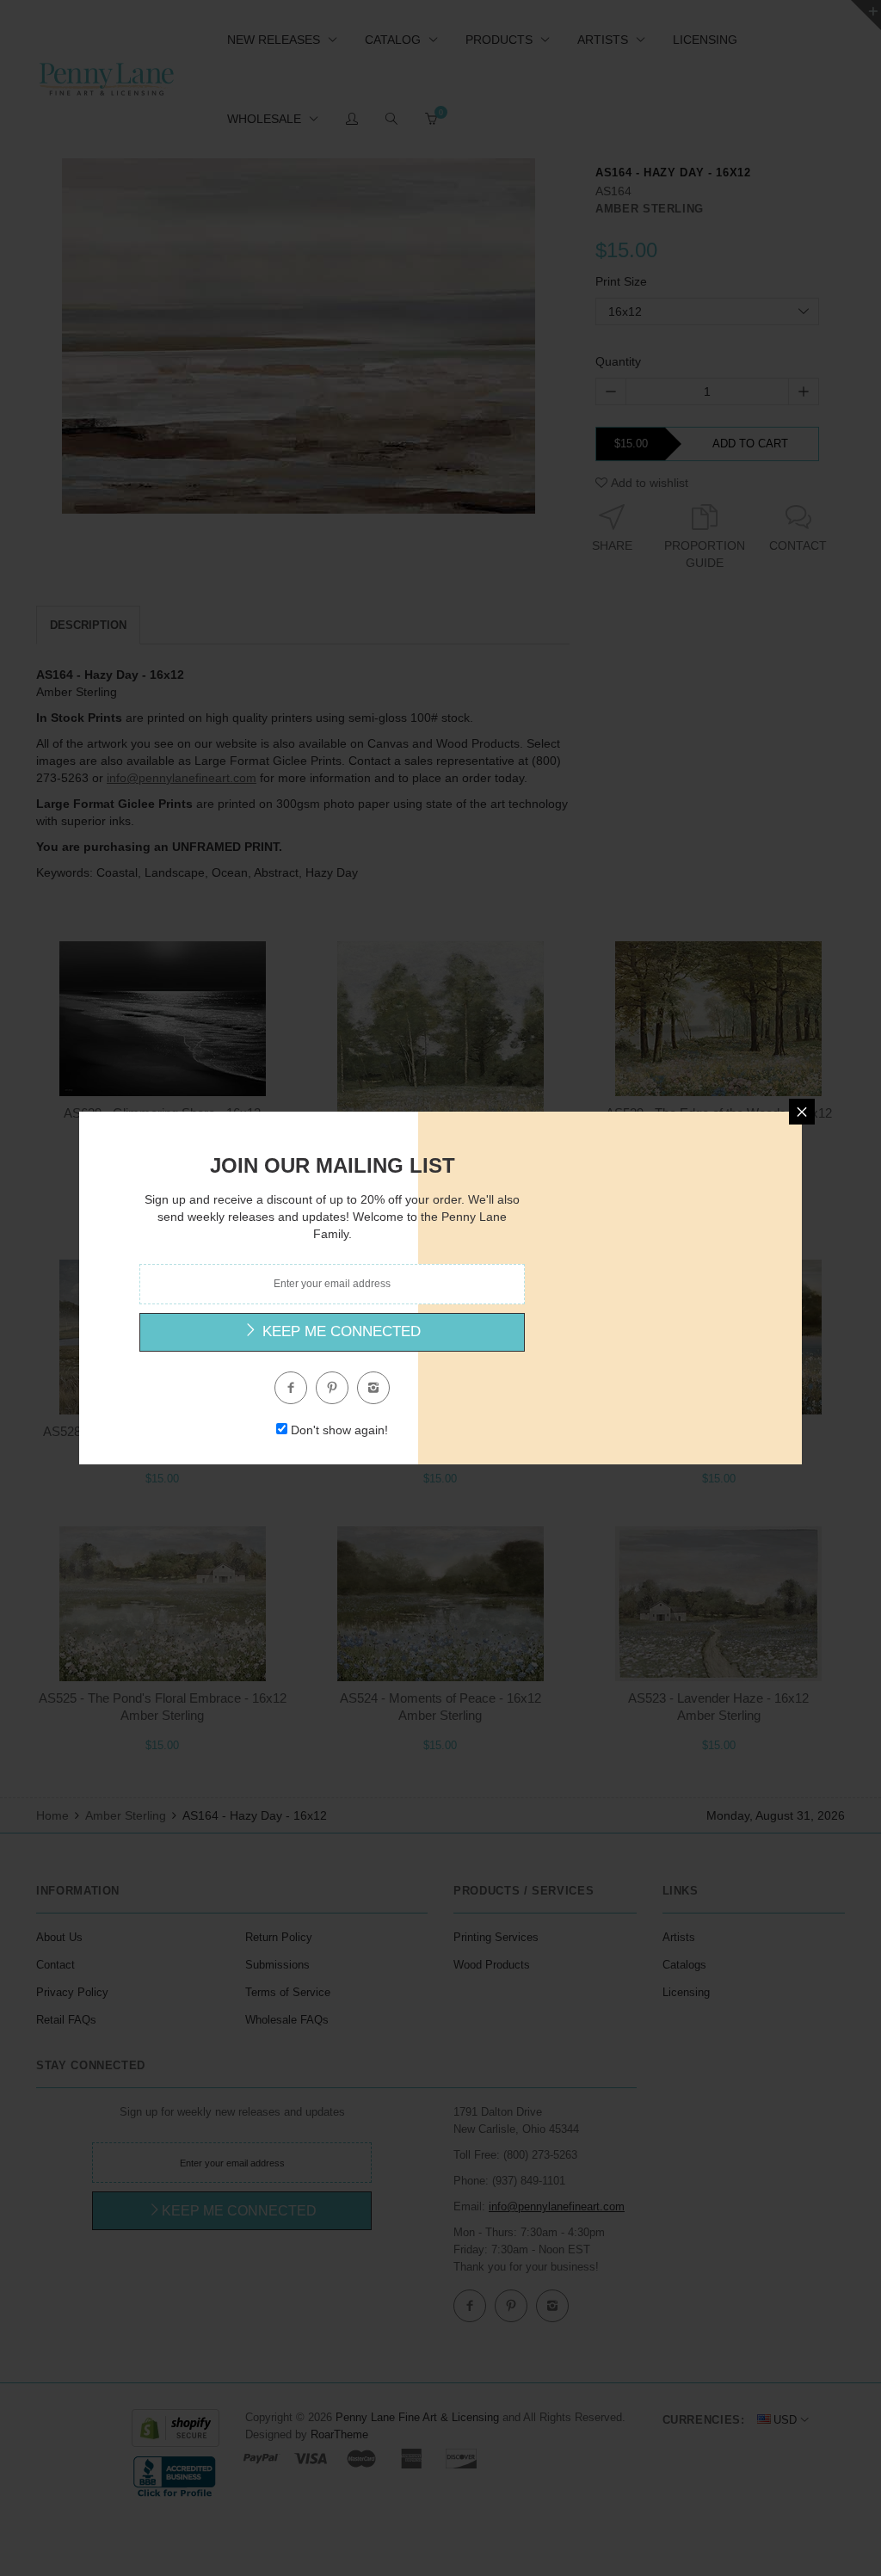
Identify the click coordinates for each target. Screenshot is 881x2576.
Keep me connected (339, 1331)
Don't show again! (339, 1430)
